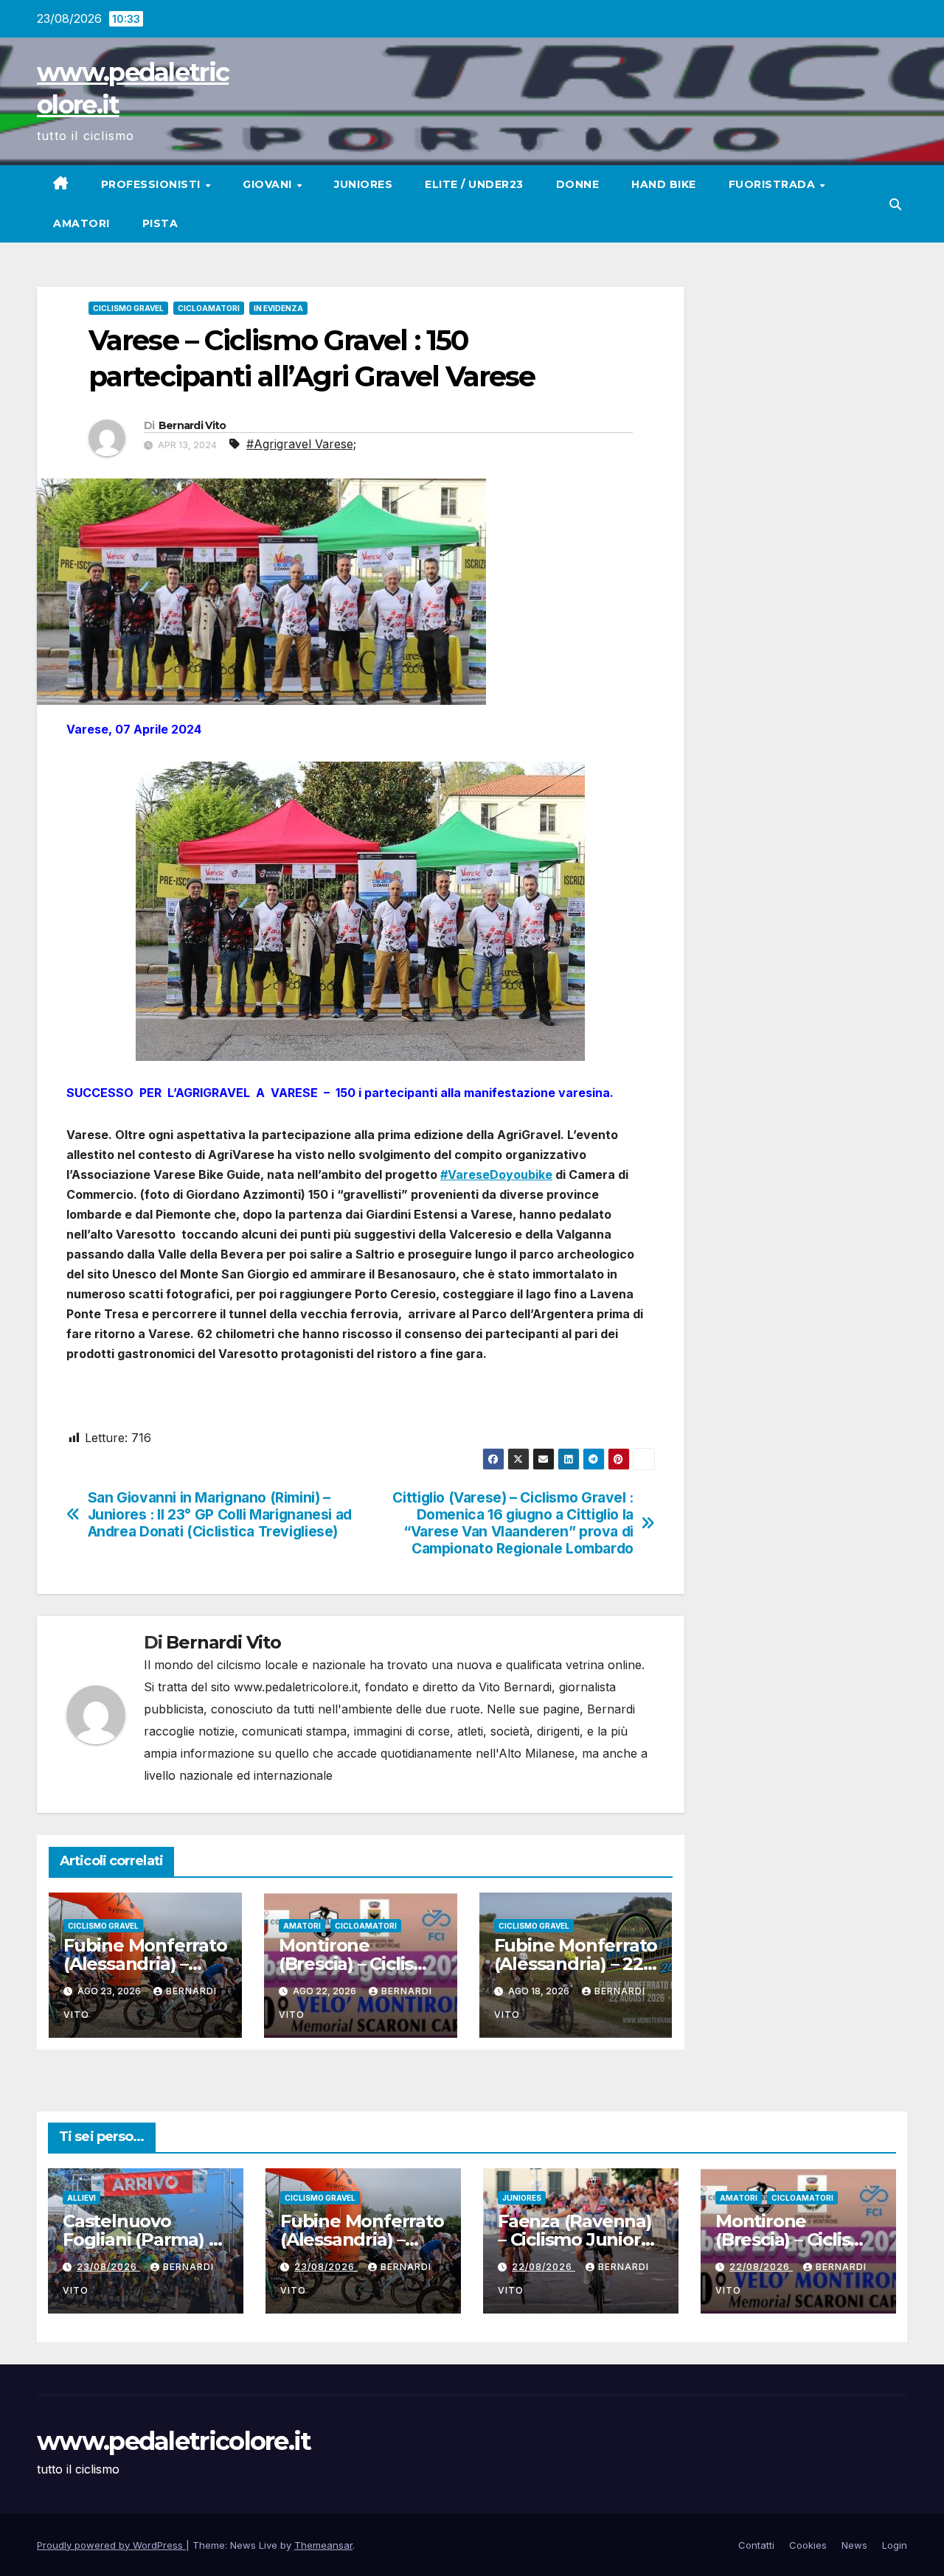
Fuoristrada (774, 184)
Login (895, 2545)
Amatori (81, 223)
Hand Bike (664, 184)
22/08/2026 (544, 2267)
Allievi (81, 2198)
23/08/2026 (108, 2267)
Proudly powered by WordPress (111, 2545)
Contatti (756, 2545)
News (854, 2545)
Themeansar (323, 2545)
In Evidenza (278, 308)
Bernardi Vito (192, 425)
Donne (578, 184)
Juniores (363, 184)
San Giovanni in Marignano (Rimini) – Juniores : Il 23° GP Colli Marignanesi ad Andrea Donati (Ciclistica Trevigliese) (220, 1515)
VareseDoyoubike (500, 1174)
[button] (895, 204)
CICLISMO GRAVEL (128, 308)
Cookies (808, 2545)
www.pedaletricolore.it (174, 2441)
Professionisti (153, 184)
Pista (160, 223)
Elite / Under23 (474, 184)
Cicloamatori (209, 308)
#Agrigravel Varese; (301, 444)
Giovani (269, 184)
